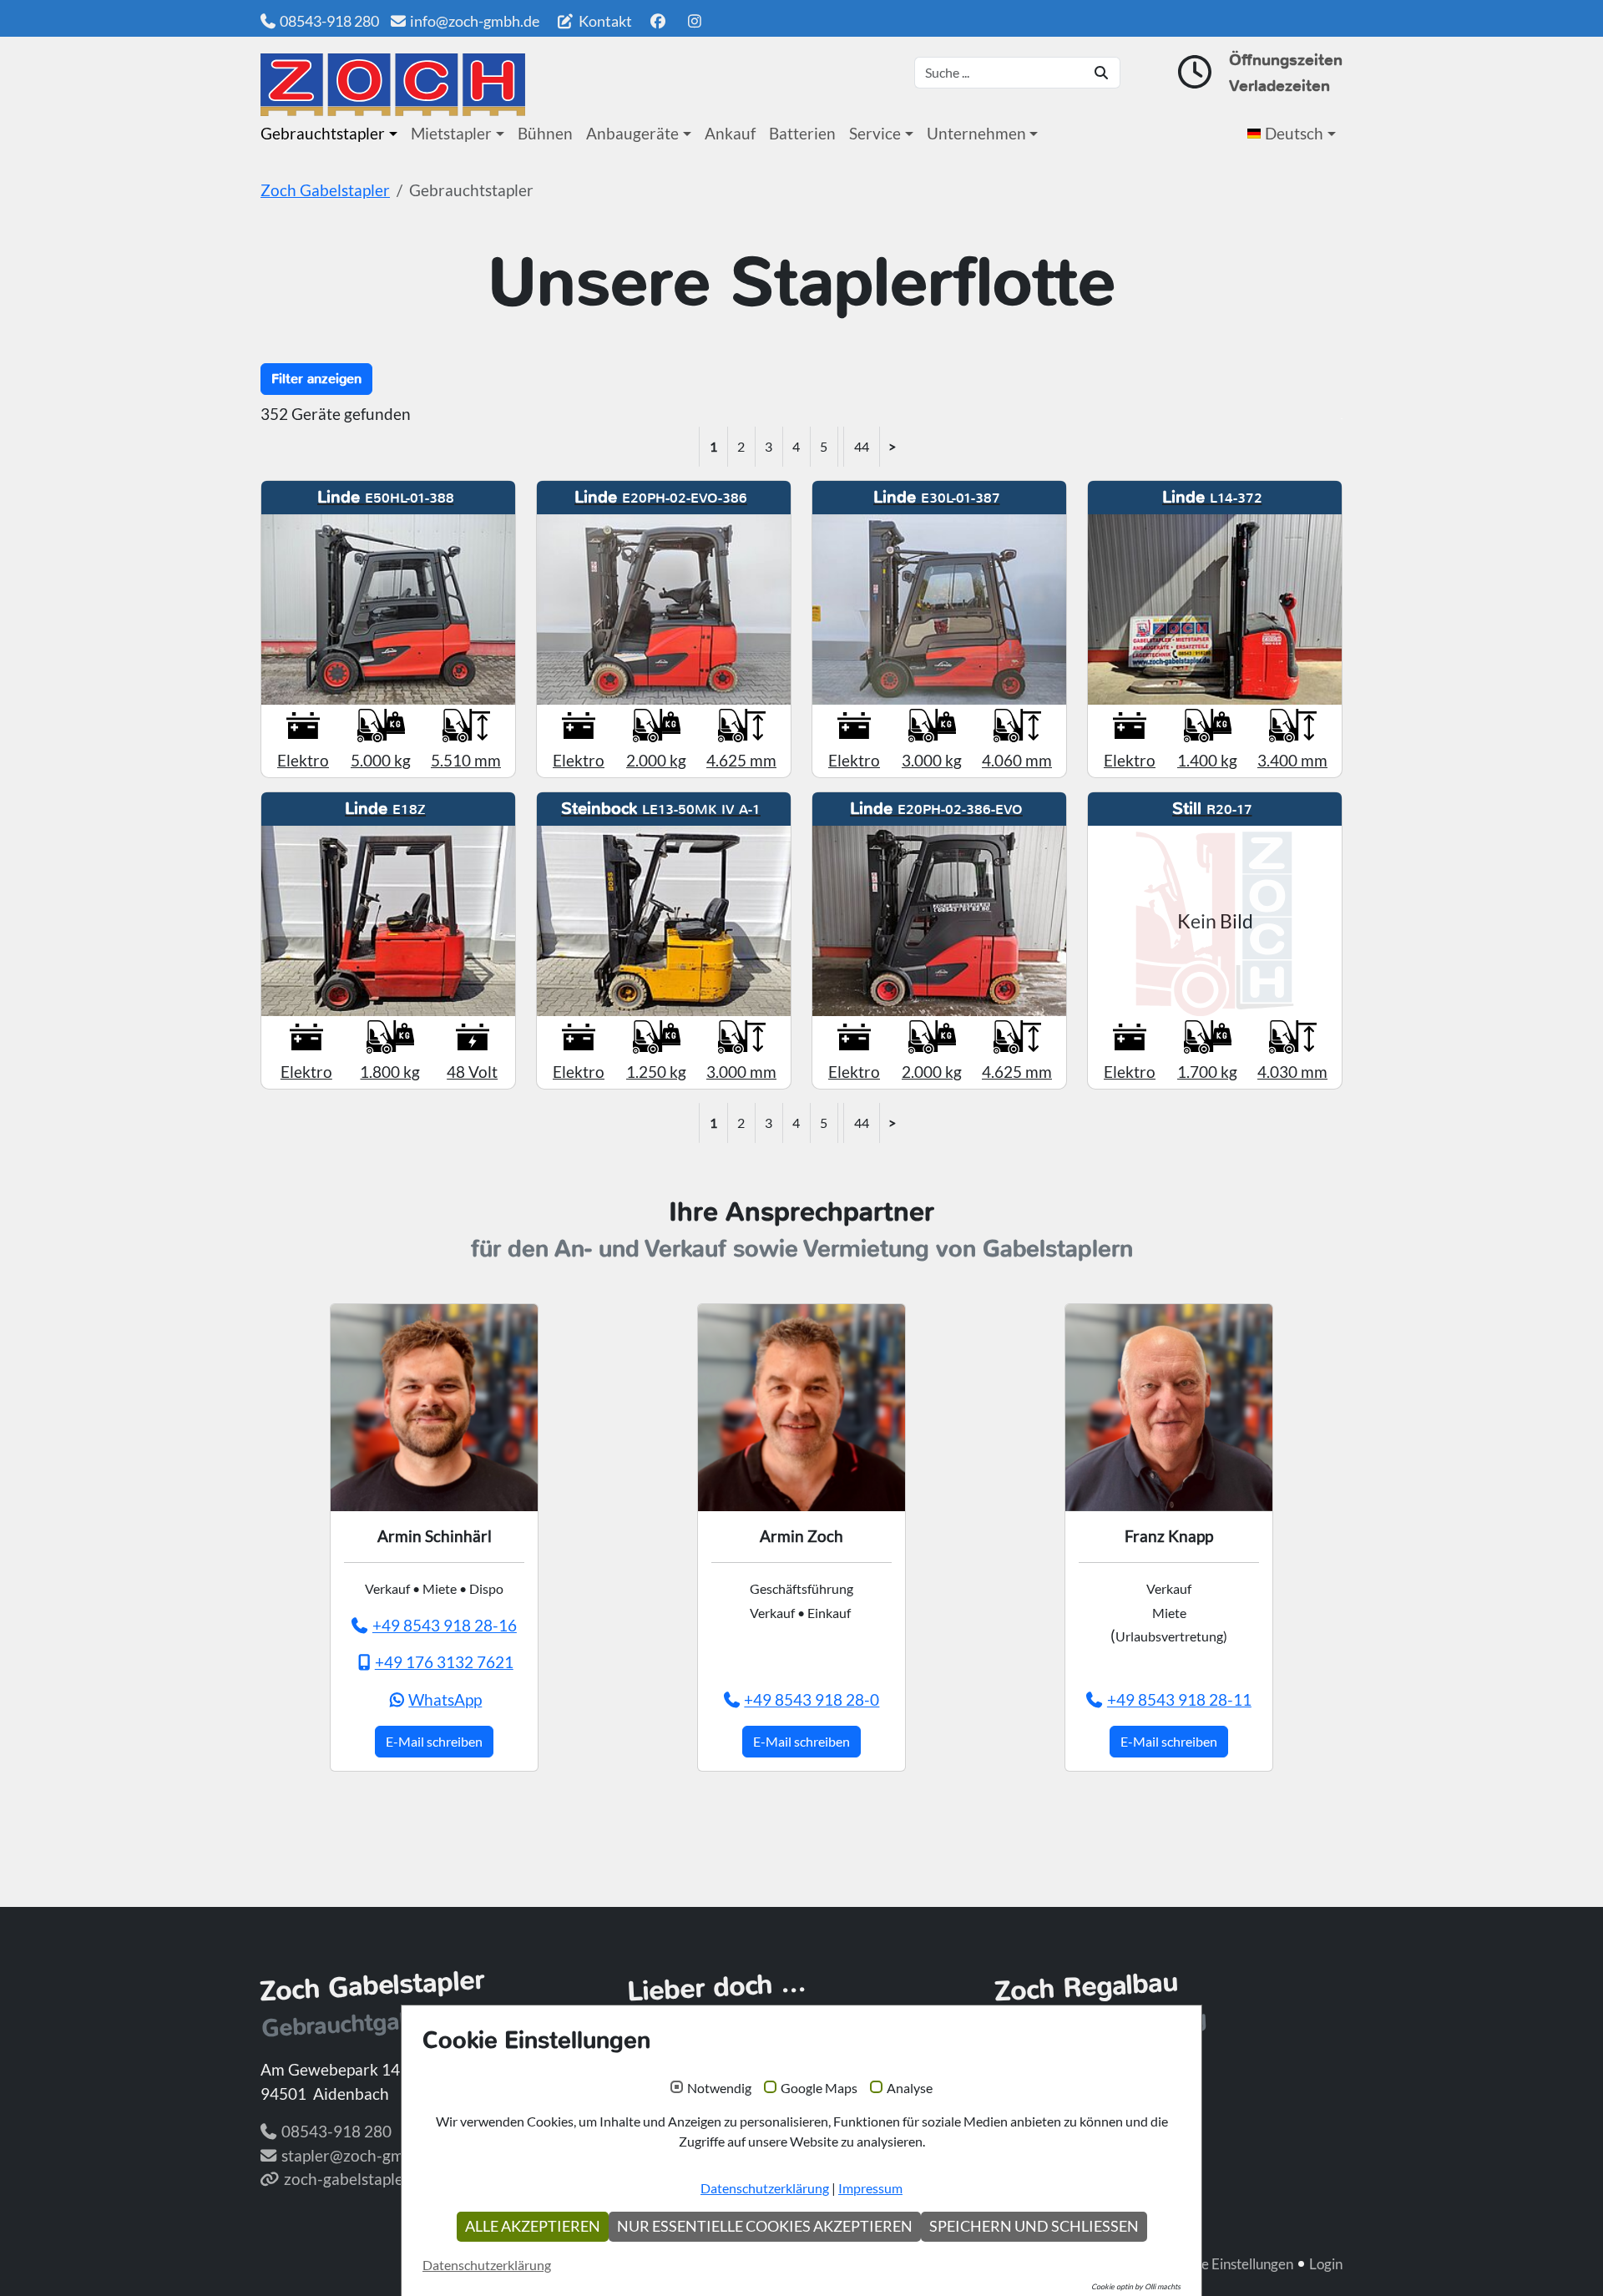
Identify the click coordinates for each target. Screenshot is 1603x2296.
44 (862, 446)
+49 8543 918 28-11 (1179, 1699)
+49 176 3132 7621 (444, 1662)
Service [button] (875, 133)
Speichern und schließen (1034, 2226)
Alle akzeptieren (533, 2226)
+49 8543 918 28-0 (812, 1699)
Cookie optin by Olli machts (1136, 2286)
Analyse (910, 2088)
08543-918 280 (329, 21)
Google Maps (819, 2088)
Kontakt (604, 21)
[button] (1295, 134)
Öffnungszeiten (1286, 60)
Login (1326, 2264)
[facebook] (657, 21)
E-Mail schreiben (434, 1741)
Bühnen (545, 133)
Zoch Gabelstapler (325, 190)
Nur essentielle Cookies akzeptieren (765, 2226)
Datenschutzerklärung (765, 2188)
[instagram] (695, 21)
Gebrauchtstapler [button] (323, 133)
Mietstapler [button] (451, 133)
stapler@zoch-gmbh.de (362, 2155)
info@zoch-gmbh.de (475, 21)
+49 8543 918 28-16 (445, 1625)
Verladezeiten (1279, 86)
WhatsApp (445, 1699)
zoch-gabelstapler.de (357, 2179)
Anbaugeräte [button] (632, 133)
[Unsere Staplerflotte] (393, 85)
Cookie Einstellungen (1229, 2264)
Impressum (870, 2188)
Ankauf (730, 133)
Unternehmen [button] (976, 133)
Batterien (802, 133)
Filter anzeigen (316, 379)
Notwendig (719, 2088)
